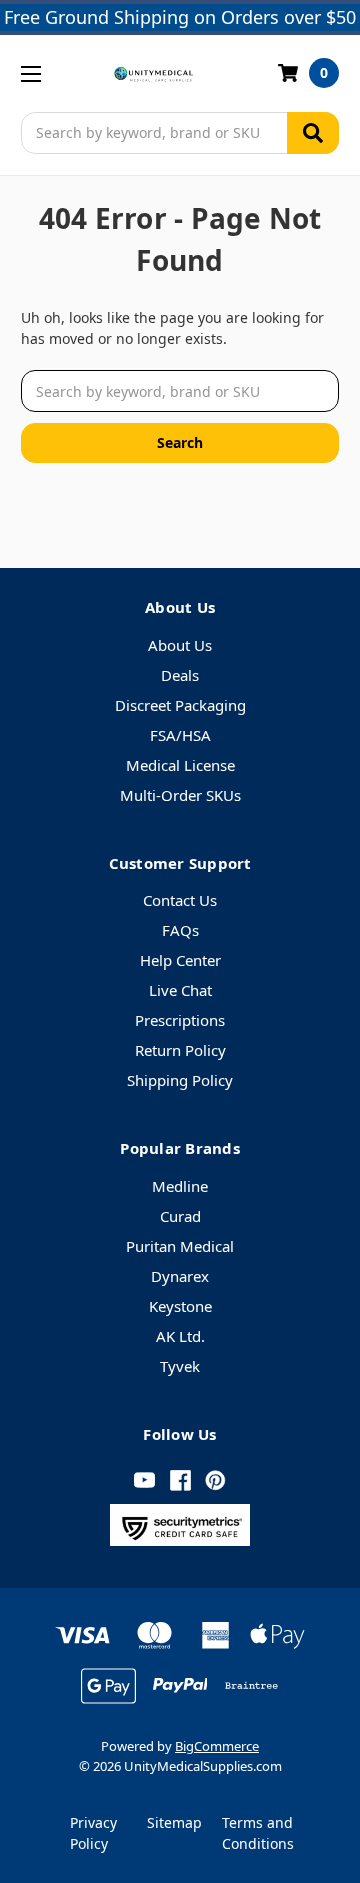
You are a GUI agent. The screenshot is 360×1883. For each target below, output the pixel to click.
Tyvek (180, 1366)
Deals (180, 675)
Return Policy (180, 1050)
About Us (180, 645)
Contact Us (180, 900)
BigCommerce (217, 1746)
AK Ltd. (180, 1336)
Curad (180, 1216)
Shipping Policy (180, 1080)
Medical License (180, 765)
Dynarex (180, 1276)
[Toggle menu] (30, 73)
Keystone (180, 1306)
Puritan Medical (180, 1246)
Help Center (180, 960)
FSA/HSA (180, 735)
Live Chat (180, 990)
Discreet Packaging (180, 705)
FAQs (180, 930)
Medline (180, 1186)
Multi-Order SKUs (180, 795)
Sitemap (174, 1822)
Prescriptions (180, 1020)
